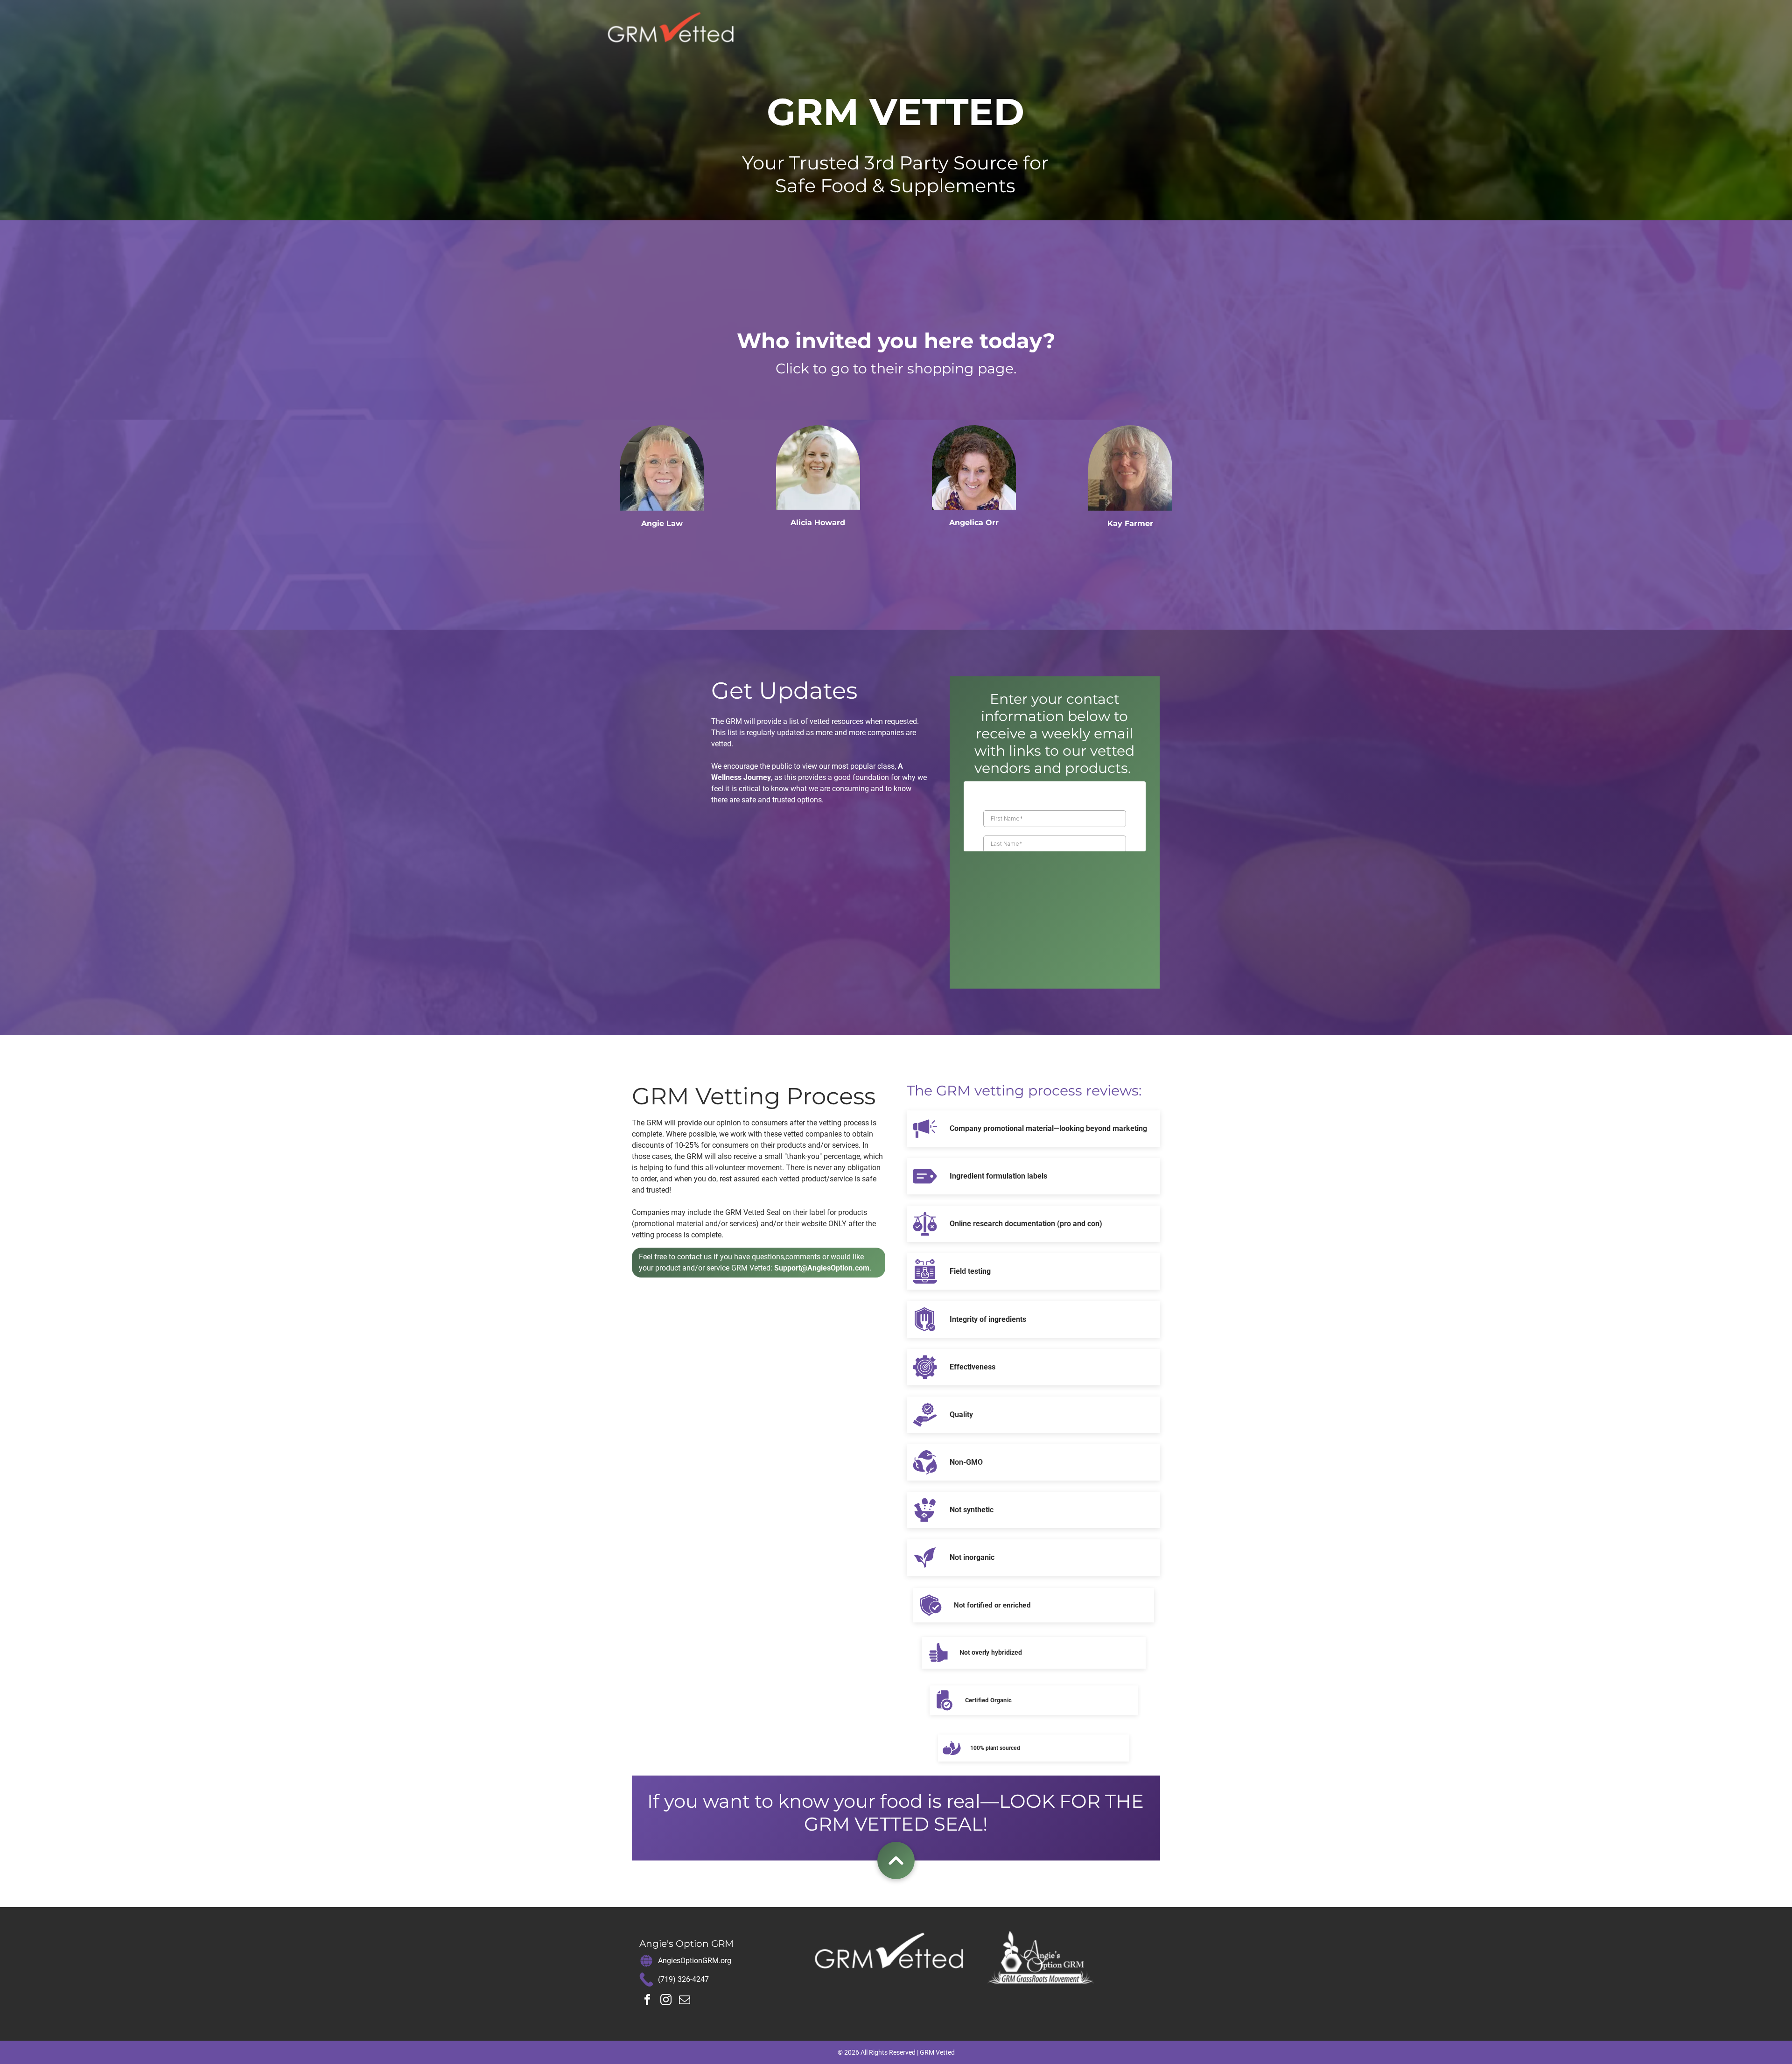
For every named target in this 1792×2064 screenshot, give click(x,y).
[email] (685, 2001)
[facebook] (647, 2001)
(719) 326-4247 (683, 1979)
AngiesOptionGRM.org (695, 1961)
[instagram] (666, 2001)
